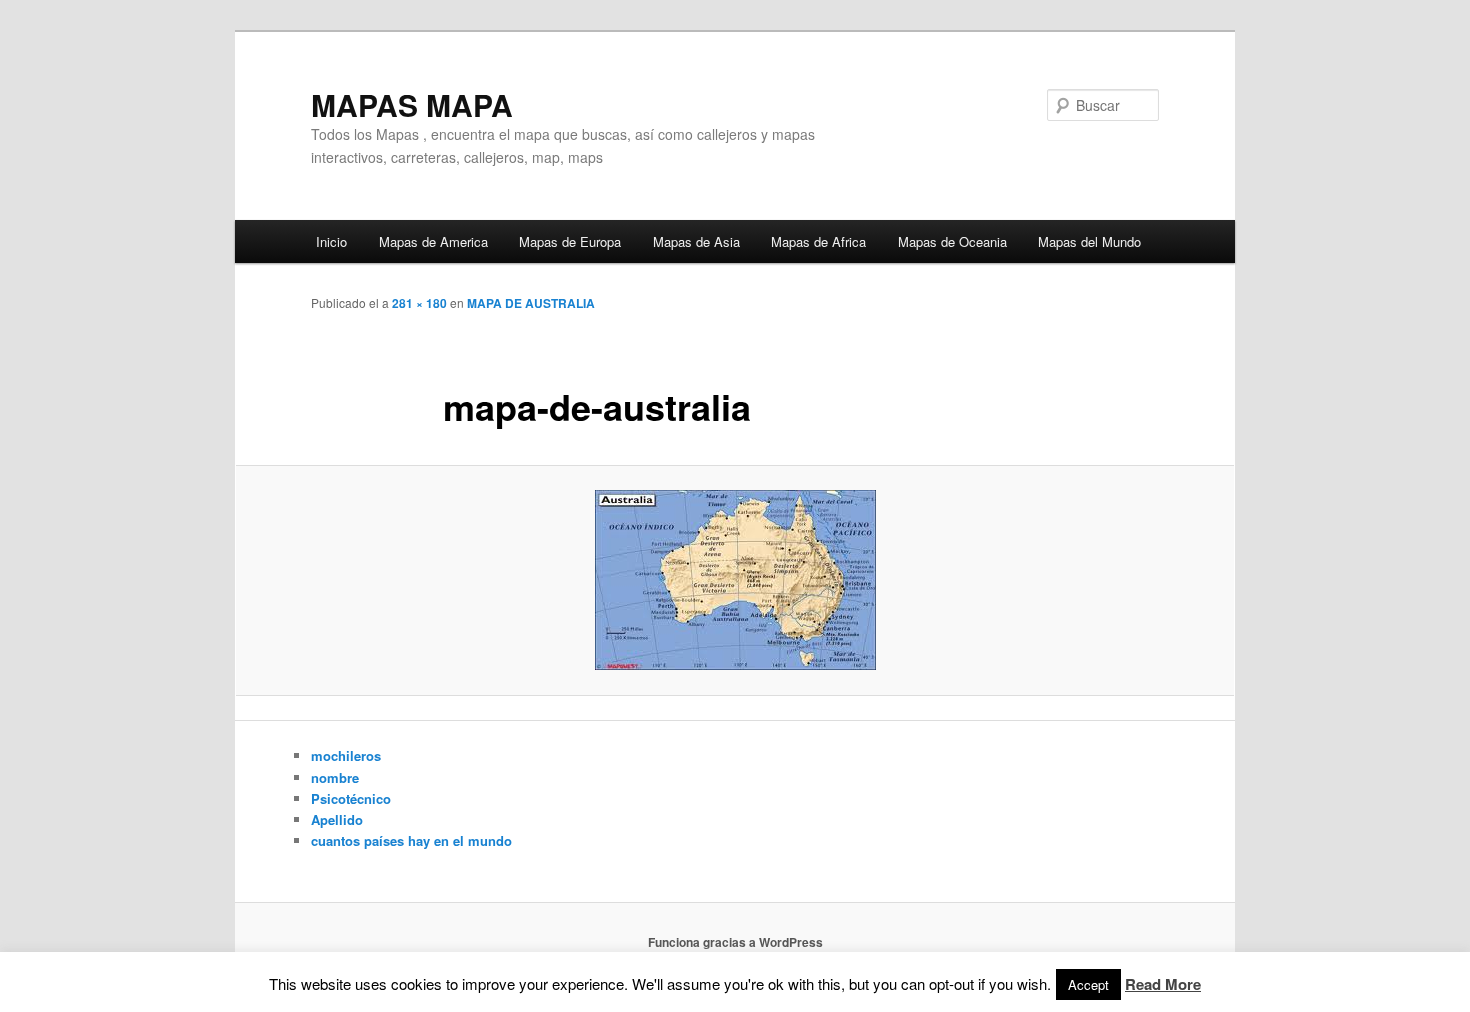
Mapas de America (433, 241)
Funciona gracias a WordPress (735, 942)
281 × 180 (419, 303)
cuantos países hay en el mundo (411, 840)
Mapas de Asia (696, 241)
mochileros (346, 755)
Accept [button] (1088, 984)
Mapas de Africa (818, 241)
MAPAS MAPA (412, 104)
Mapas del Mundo (1089, 241)
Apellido (337, 819)
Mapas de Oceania (952, 241)
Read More (1163, 984)
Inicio (331, 241)
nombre (335, 777)
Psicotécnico (351, 798)
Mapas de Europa (570, 241)
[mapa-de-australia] (735, 580)
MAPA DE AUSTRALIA (531, 303)
